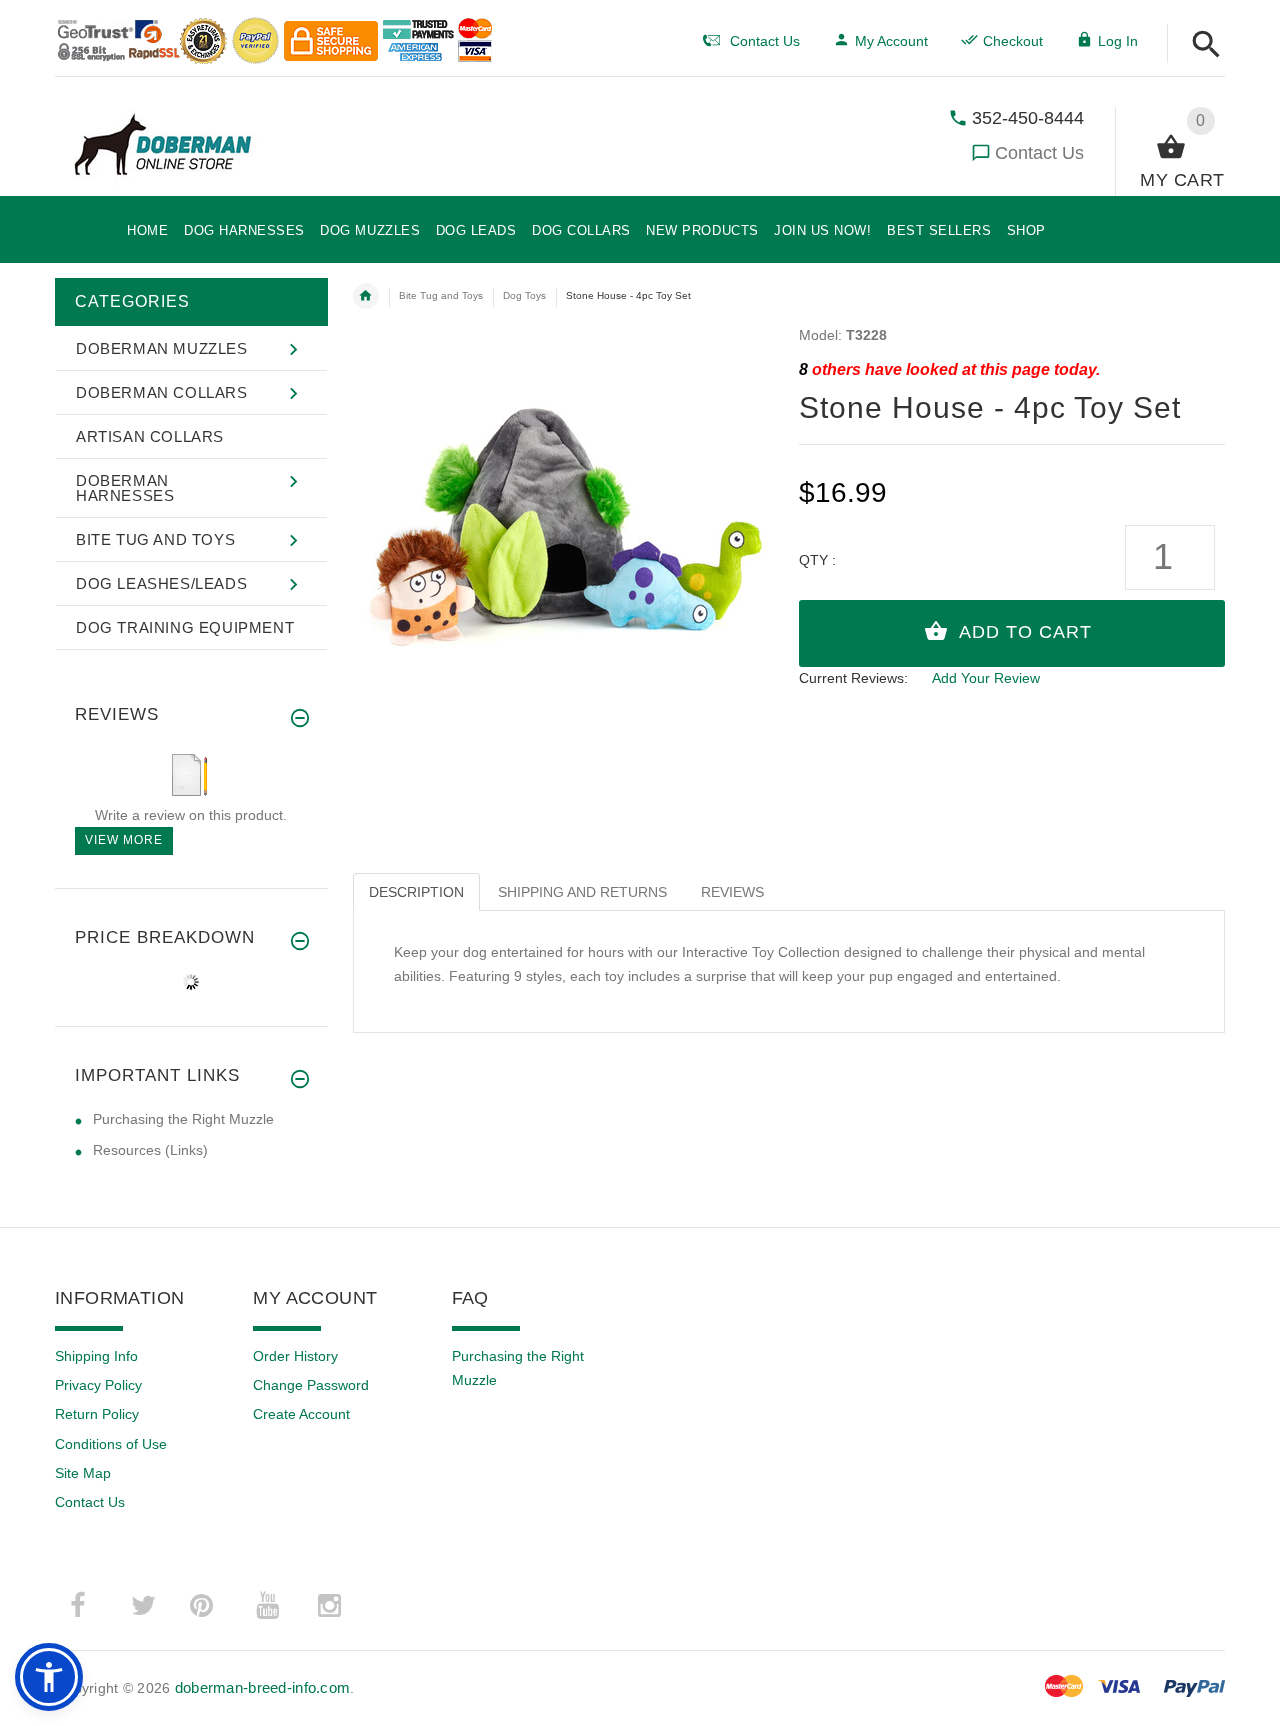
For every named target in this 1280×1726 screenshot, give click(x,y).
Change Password (311, 1385)
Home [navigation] (366, 296)
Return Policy (97, 1414)
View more (124, 840)
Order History (295, 1356)
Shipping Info (96, 1356)
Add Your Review (986, 678)
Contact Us (1039, 153)
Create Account (301, 1414)
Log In (1118, 41)
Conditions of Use (111, 1444)
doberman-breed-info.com (262, 1687)
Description (416, 892)
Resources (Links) (150, 1150)
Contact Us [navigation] (765, 41)
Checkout (1013, 41)
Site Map (83, 1473)
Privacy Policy (98, 1385)
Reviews (732, 892)
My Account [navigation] (891, 41)
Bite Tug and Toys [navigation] (441, 295)
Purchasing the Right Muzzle (183, 1119)
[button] (1206, 45)
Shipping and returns (582, 892)
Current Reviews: (853, 678)
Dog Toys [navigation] (524, 295)
